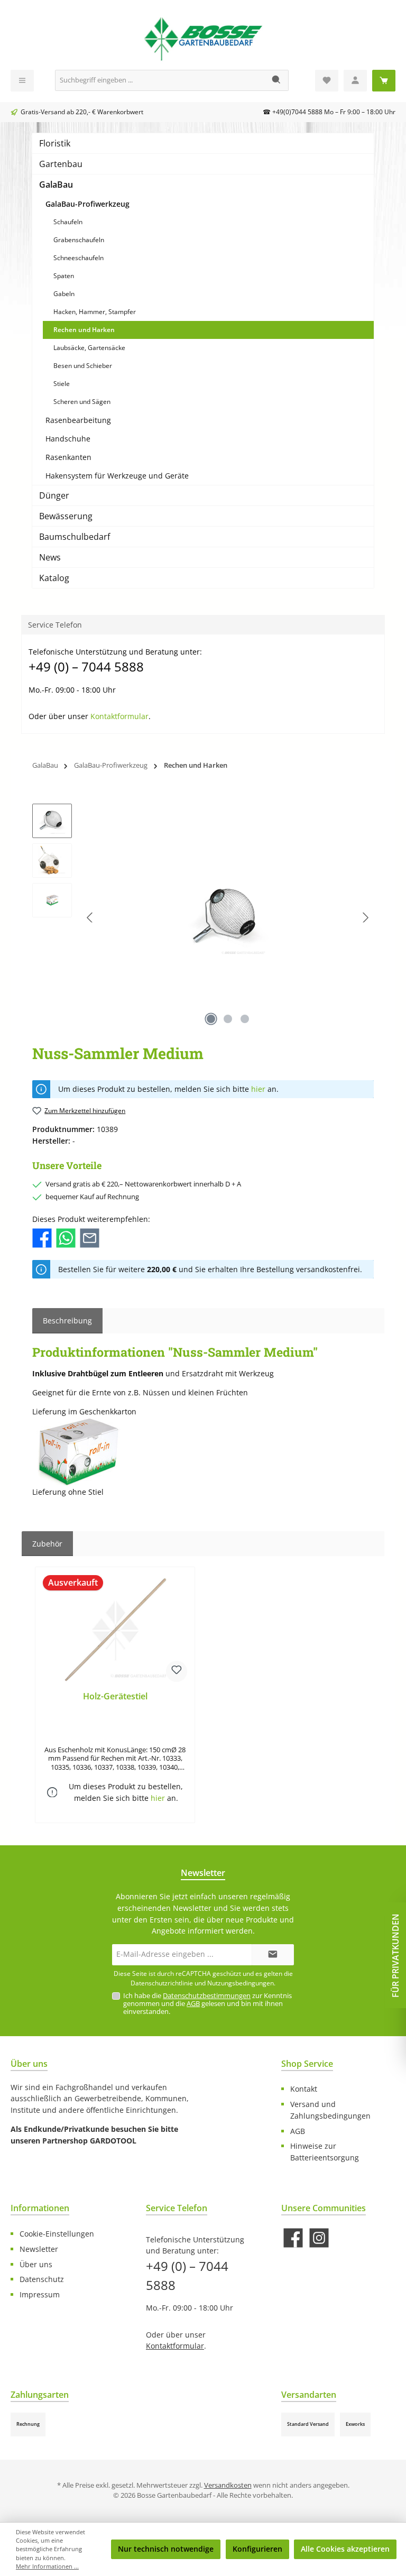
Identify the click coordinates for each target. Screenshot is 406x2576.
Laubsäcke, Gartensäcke (89, 348)
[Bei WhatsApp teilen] (66, 1237)
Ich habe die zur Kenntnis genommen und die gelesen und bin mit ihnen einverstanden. (207, 2004)
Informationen (40, 2208)
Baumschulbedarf (75, 537)
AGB (193, 2004)
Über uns (36, 2264)
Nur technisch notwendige (166, 2549)
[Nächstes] (365, 918)
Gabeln (64, 294)
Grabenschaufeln (79, 240)
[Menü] (22, 81)
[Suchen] (277, 80)
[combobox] (160, 80)
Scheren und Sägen (82, 402)
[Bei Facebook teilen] (42, 1237)
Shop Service (307, 2064)
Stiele (62, 384)
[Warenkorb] (384, 81)
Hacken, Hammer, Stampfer (95, 312)
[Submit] (273, 1955)
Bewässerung (66, 516)
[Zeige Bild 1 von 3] (211, 1019)
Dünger (54, 495)
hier (258, 1089)
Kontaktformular (119, 716)
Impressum (40, 2294)
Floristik (55, 143)
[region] (203, 917)
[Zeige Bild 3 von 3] (245, 1019)
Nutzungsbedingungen (241, 1983)
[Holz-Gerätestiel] (115, 1631)
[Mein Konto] (355, 81)
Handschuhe (68, 439)
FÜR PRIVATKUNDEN (395, 1955)
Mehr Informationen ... (47, 2566)
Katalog (54, 578)
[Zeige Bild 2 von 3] (228, 1019)
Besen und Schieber (83, 366)
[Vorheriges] (90, 918)
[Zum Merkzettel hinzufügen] (177, 1671)
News (50, 557)
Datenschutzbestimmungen (207, 1996)
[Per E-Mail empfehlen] (90, 1237)
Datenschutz (42, 2279)
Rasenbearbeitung (78, 420)
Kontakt (304, 2089)
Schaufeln (68, 222)
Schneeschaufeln (79, 258)
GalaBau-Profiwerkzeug (87, 204)
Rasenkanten (68, 457)
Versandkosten (228, 2485)
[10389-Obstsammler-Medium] (228, 917)
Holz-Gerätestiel (115, 1697)
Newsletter (39, 2249)
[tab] (67, 1321)
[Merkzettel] (327, 81)
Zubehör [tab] (47, 1544)
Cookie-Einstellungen (57, 2234)
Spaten (64, 276)
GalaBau (56, 185)
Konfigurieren (257, 2549)
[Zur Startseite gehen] (203, 38)
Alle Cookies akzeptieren (345, 2549)
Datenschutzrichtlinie (162, 1983)
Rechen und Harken (84, 330)
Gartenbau (61, 164)
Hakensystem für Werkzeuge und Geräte (117, 476)
